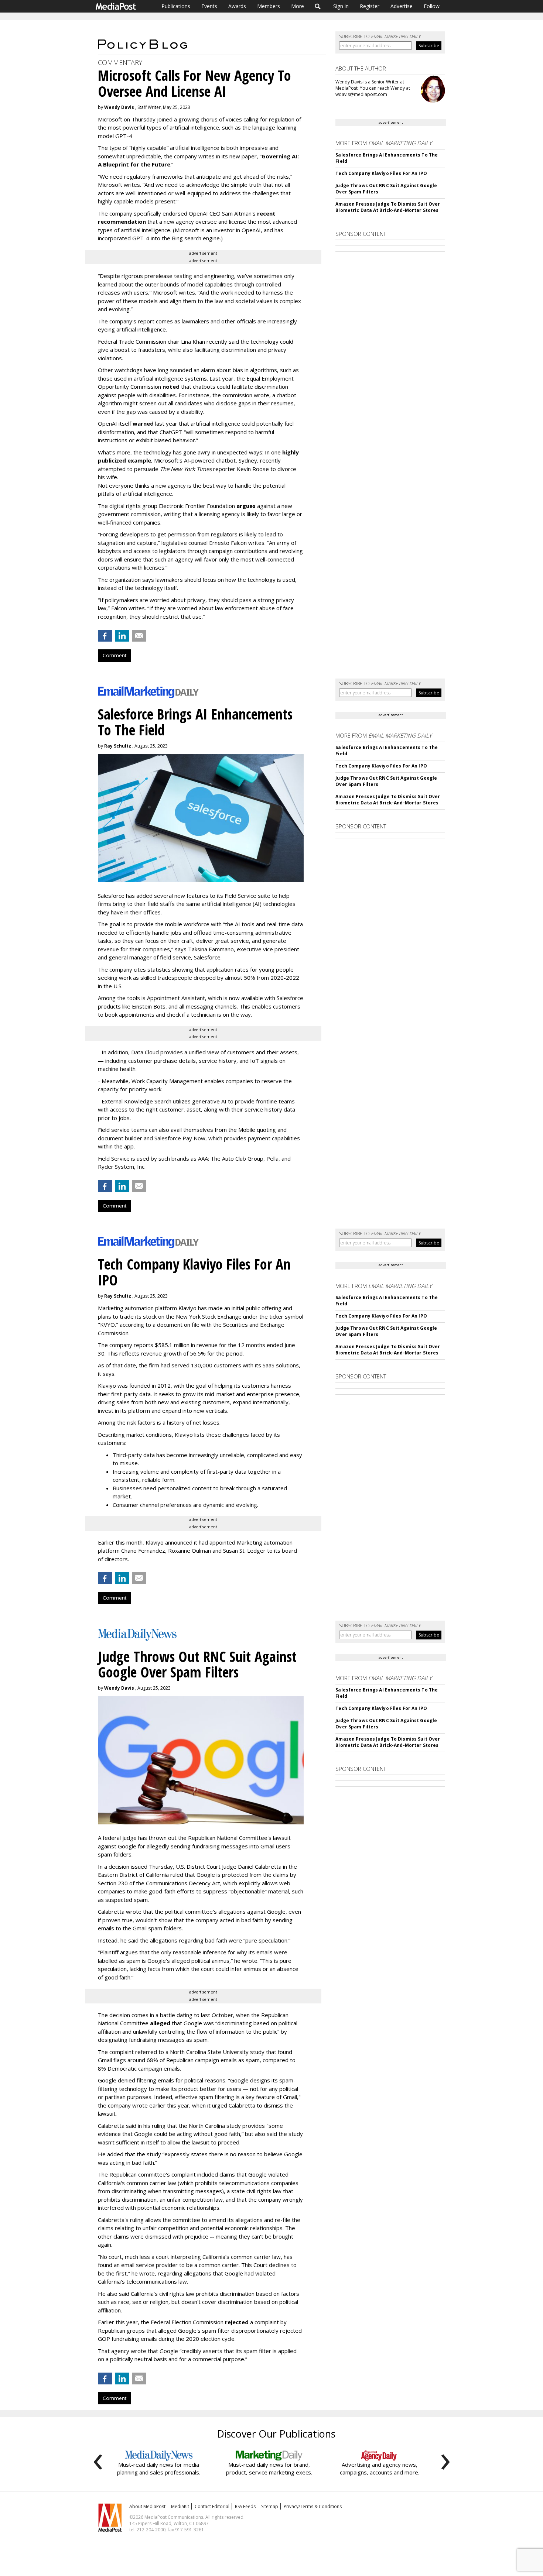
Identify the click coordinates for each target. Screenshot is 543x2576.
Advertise (402, 6)
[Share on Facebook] (105, 636)
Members (269, 6)
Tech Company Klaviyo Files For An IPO (381, 173)
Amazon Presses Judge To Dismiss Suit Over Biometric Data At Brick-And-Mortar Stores (388, 207)
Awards (237, 6)
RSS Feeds (245, 2506)
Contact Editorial (212, 2506)
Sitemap (270, 2506)
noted (171, 387)
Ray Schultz (118, 746)
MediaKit (180, 2506)
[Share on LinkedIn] (122, 636)
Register (370, 6)
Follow (432, 6)
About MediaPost (147, 2506)
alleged (160, 2023)
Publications (176, 6)
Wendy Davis (119, 107)
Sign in (341, 6)
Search (318, 6)
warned (143, 423)
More (298, 6)
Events (209, 6)
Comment (115, 655)
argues (246, 506)
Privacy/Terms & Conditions (313, 2506)
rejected (237, 2322)
